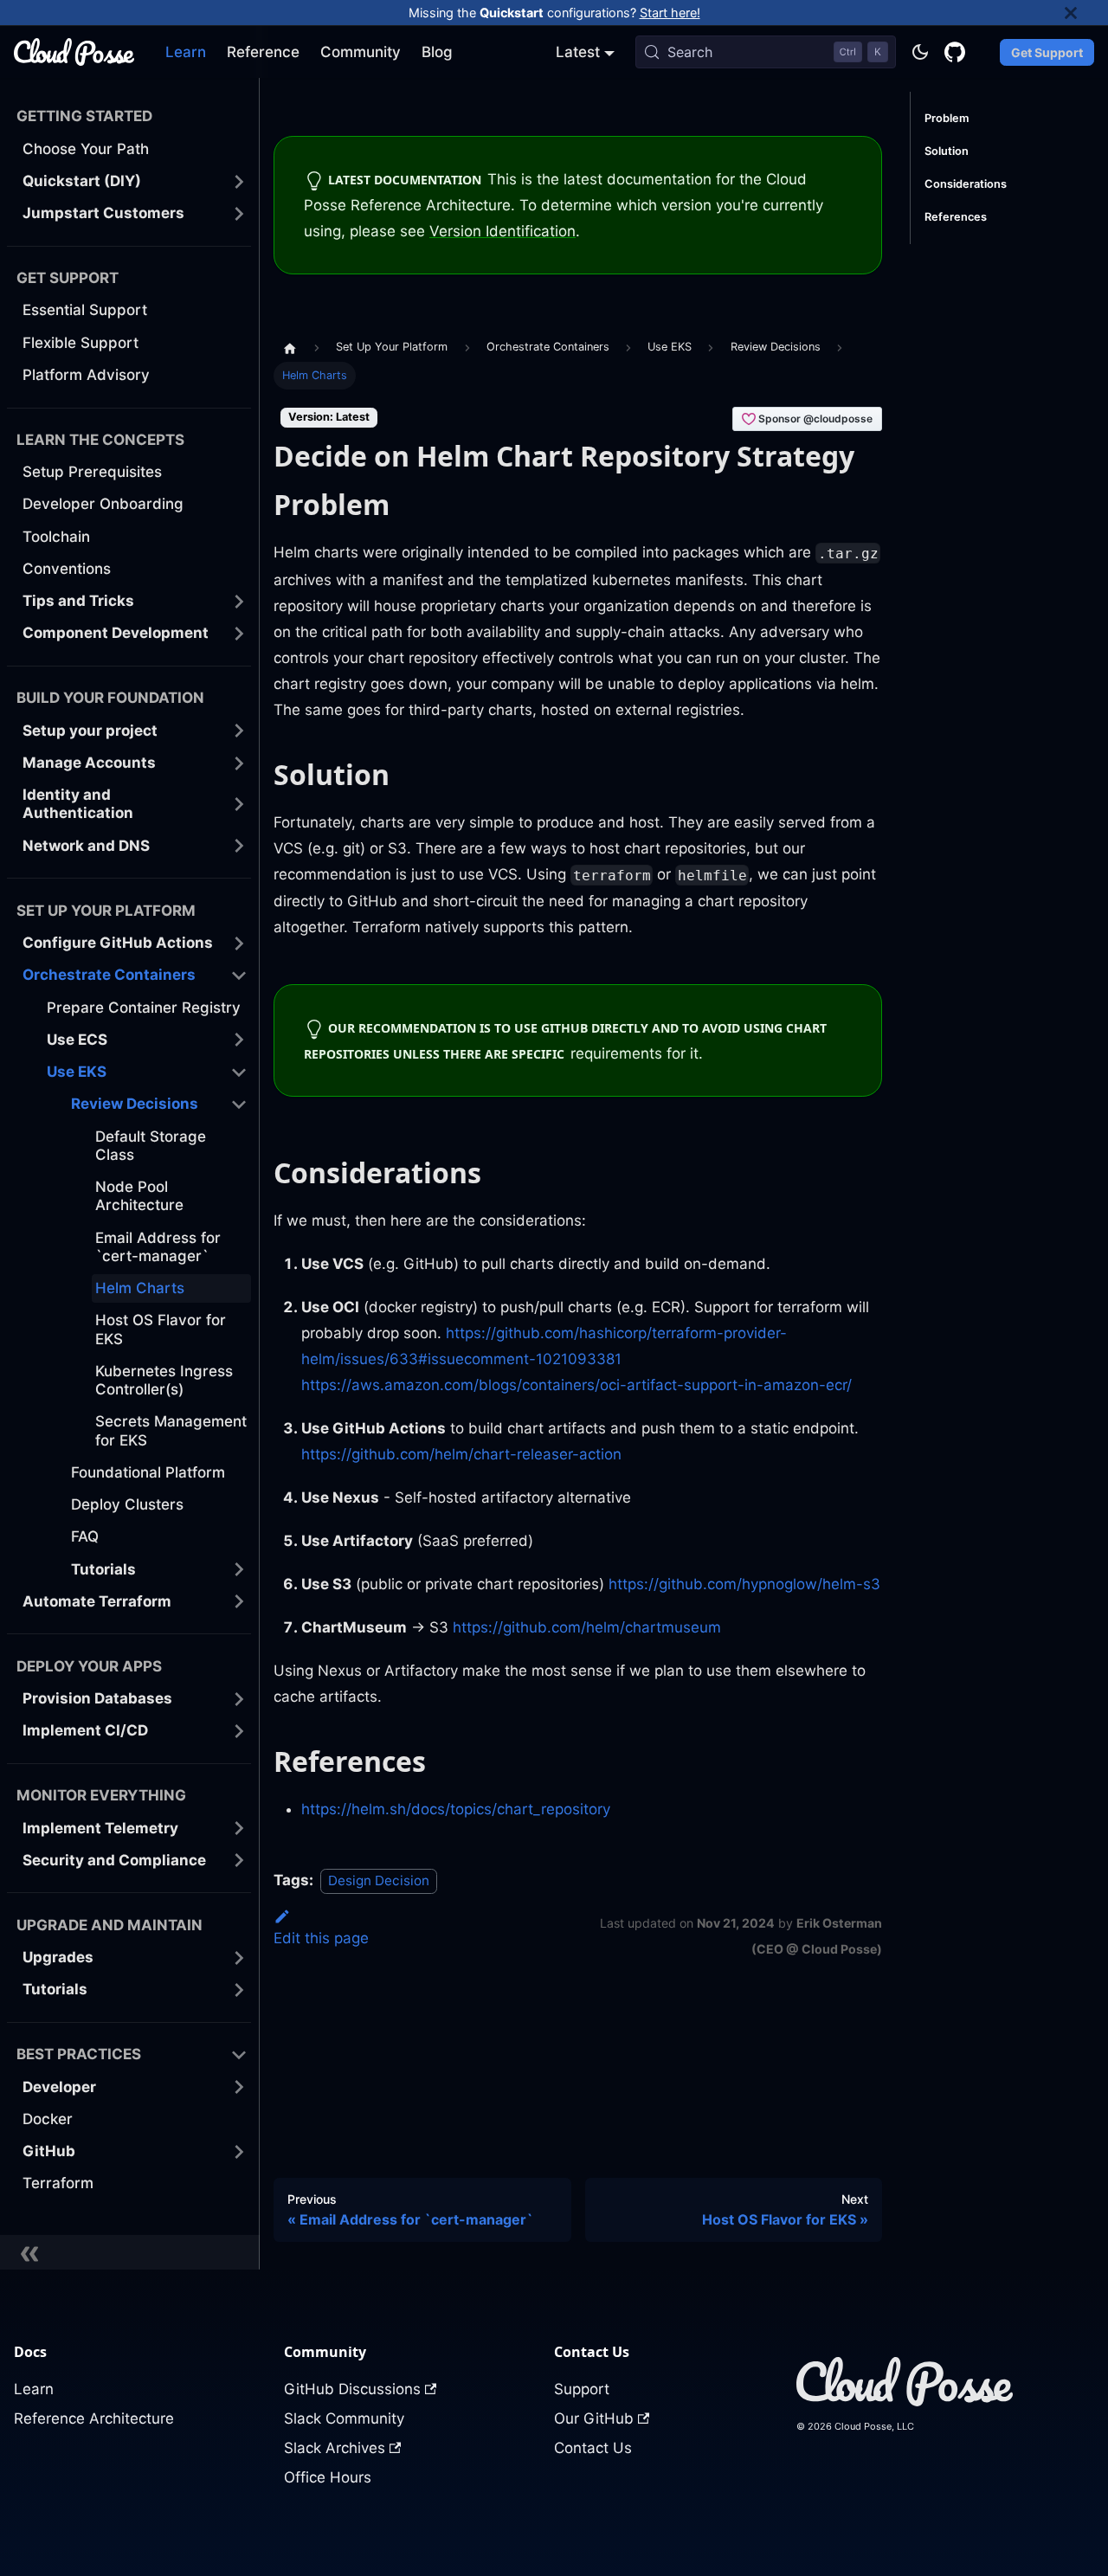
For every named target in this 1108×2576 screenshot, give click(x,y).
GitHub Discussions (352, 2389)
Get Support (1047, 52)
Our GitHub (594, 2418)
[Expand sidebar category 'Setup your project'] (239, 731)
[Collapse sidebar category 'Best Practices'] (239, 2054)
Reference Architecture (94, 2418)
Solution (947, 151)
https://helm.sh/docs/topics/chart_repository (456, 1809)
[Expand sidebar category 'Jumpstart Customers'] (239, 213)
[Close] (1086, 13)
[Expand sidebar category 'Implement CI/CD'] (239, 1731)
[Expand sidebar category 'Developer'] (239, 2087)
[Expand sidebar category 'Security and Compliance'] (239, 1861)
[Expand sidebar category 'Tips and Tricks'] (239, 601)
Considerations (966, 184)
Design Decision (379, 1880)
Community (361, 52)
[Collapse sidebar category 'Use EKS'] (239, 1072)
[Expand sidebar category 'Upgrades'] (239, 1958)
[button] (135, 975)
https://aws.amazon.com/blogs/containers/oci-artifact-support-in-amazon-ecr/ (577, 1385)
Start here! (670, 13)
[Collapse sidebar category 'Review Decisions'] (239, 1104)
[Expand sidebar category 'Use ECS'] (239, 1040)
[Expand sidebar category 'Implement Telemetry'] (239, 1829)
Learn (186, 52)
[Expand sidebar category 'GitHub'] (239, 2151)
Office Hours (328, 2477)
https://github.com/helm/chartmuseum (587, 1627)
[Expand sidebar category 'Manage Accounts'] (239, 763)
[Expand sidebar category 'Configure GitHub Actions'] (239, 943)
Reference (263, 52)
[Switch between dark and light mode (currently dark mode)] (920, 52)
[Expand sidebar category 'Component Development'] (239, 633)
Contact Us (593, 2448)
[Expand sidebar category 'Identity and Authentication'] (239, 805)
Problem (947, 118)
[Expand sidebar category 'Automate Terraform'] (239, 1602)
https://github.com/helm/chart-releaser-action (461, 1454)
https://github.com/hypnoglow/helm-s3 (744, 1584)
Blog (437, 52)
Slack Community (344, 2418)
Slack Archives (335, 2448)
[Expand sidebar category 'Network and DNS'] (239, 846)
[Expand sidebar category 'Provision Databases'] (239, 1699)
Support (582, 2389)
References (956, 217)
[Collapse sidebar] (130, 2252)
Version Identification (502, 231)
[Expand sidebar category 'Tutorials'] (239, 1570)
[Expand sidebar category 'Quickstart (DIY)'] (239, 181)
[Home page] (290, 347)
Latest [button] (578, 52)
